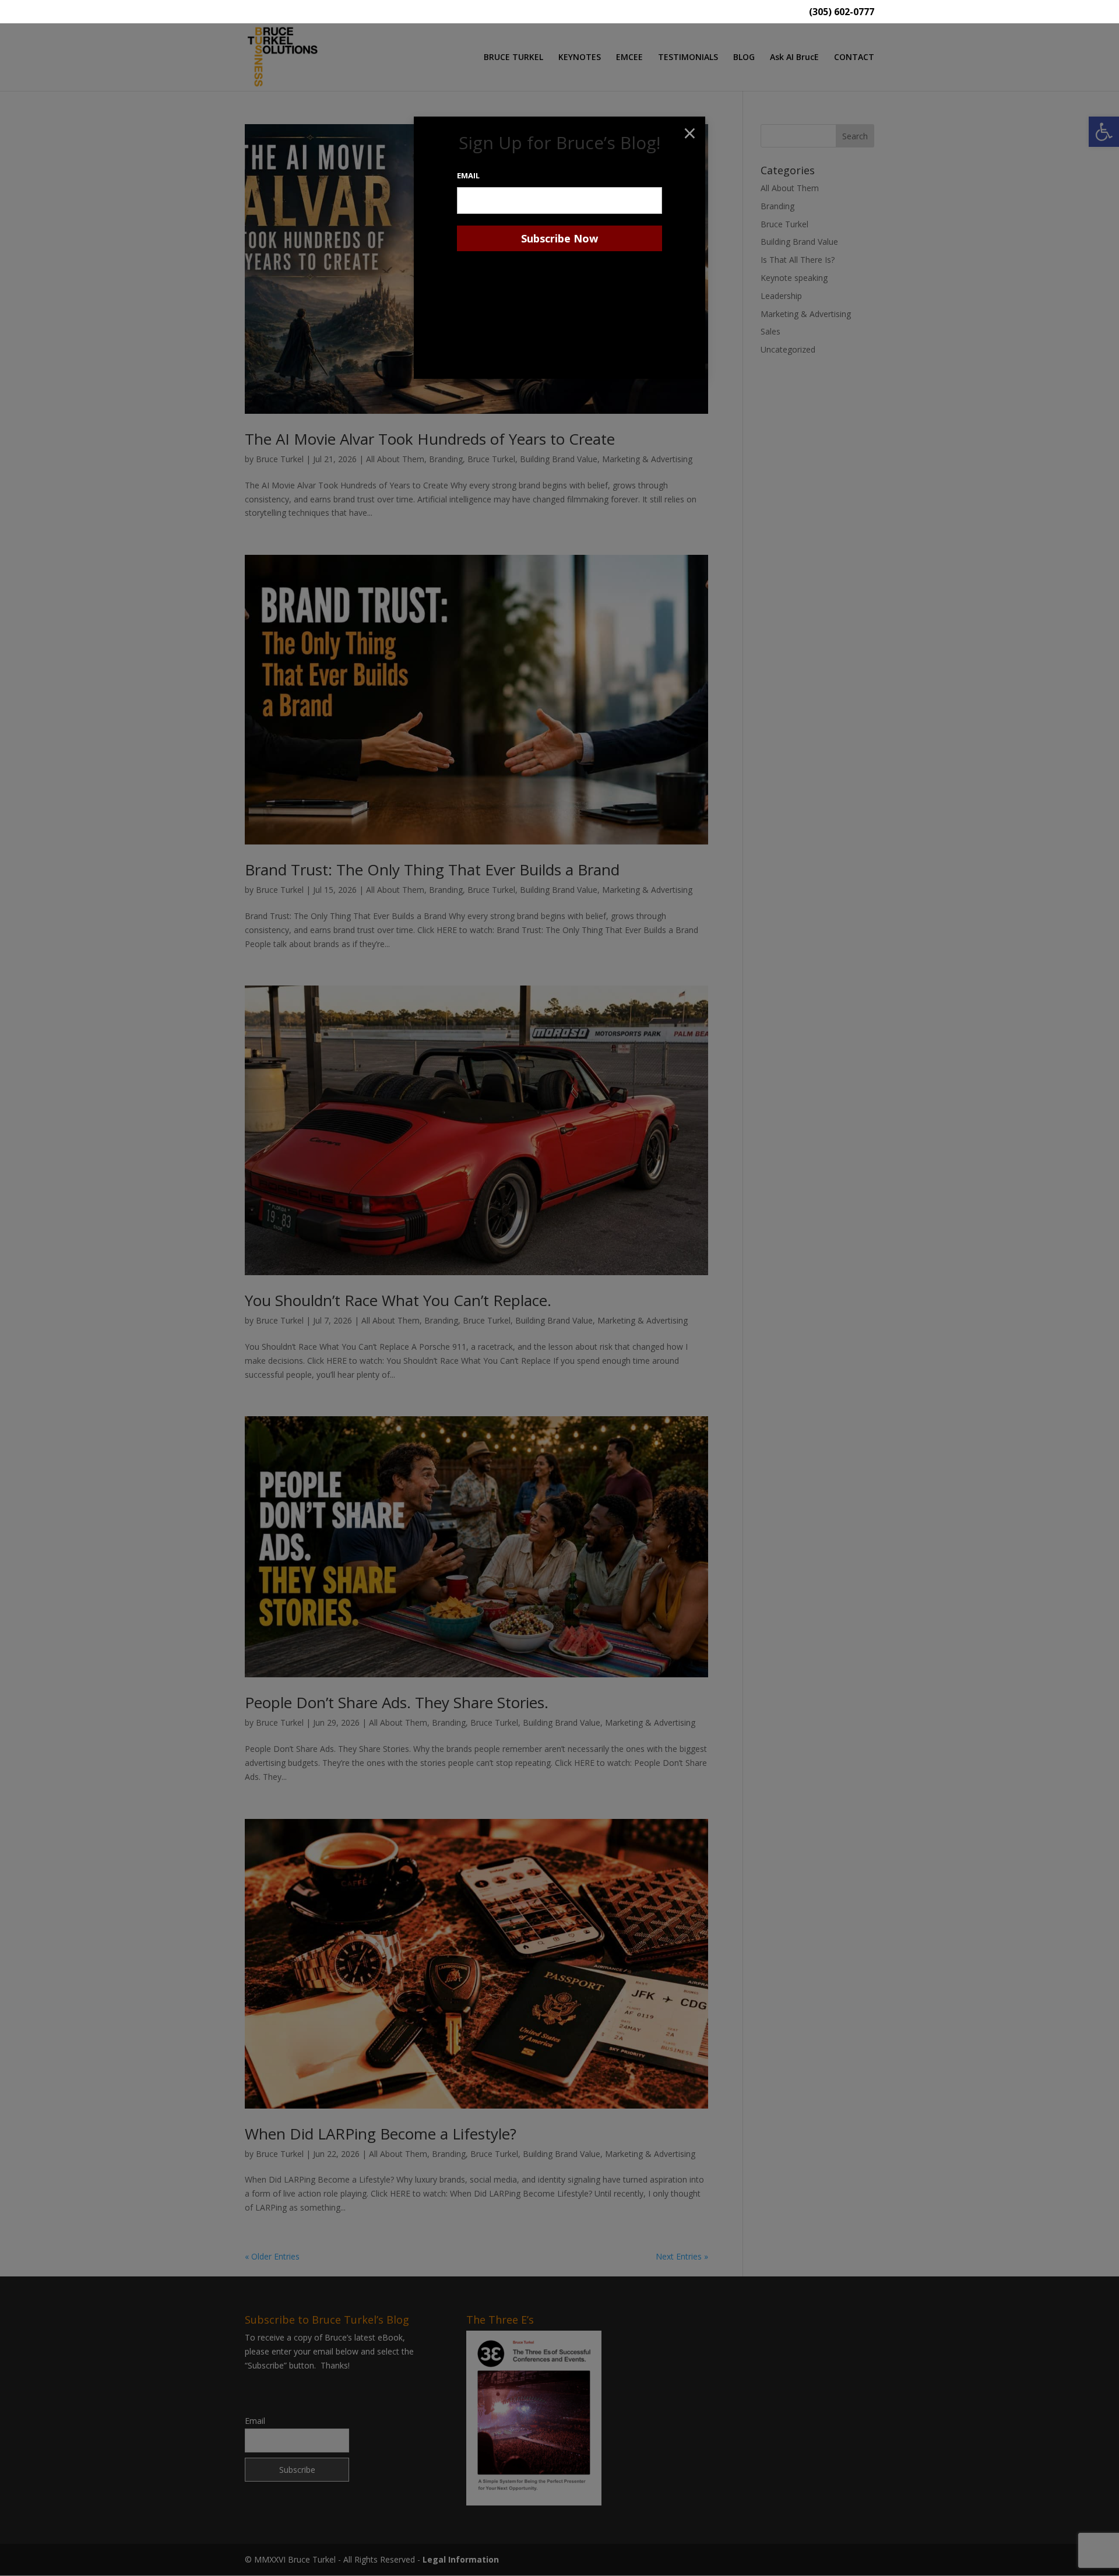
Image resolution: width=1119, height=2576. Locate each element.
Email (468, 175)
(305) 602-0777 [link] (842, 13)
